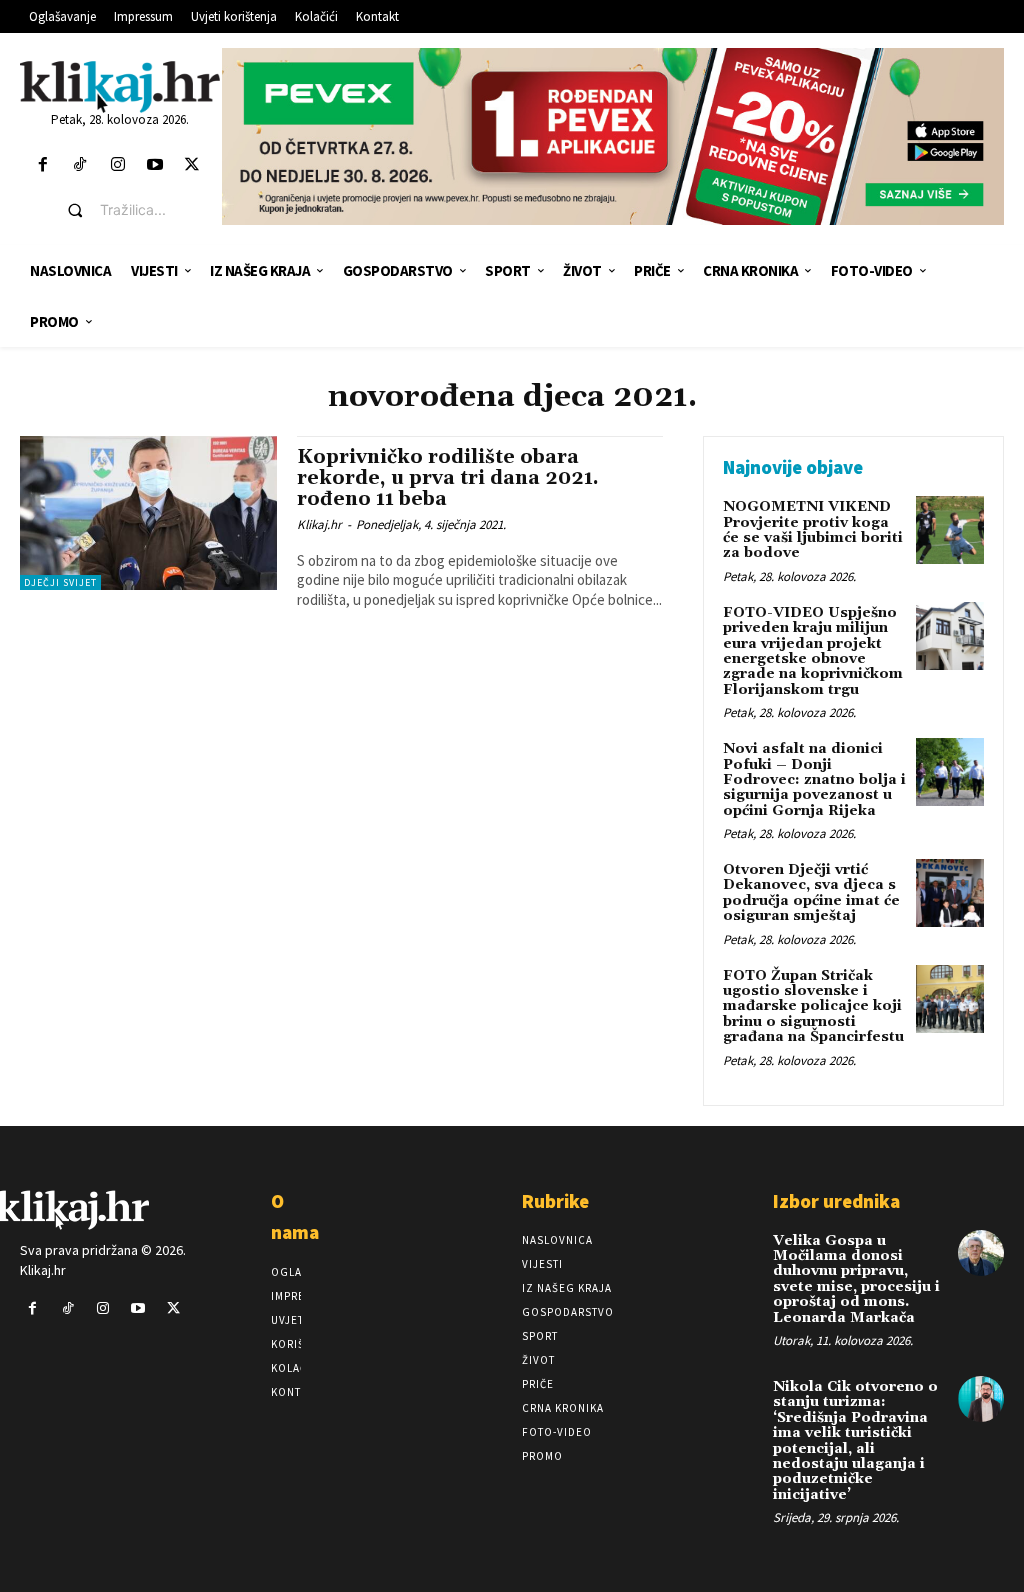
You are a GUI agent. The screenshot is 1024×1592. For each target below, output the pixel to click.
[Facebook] (43, 165)
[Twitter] (191, 165)
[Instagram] (117, 165)
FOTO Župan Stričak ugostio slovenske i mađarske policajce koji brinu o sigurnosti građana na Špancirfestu (813, 1007)
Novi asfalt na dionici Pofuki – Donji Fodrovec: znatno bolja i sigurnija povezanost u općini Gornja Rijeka (814, 780)
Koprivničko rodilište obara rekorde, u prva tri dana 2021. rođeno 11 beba (448, 478)
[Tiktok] (80, 165)
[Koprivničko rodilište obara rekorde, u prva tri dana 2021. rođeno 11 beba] (148, 513)
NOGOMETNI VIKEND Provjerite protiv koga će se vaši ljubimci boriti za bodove (813, 530)
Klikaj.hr (319, 524)
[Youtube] (154, 165)
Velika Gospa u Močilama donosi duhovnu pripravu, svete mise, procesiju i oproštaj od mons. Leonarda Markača (856, 1279)
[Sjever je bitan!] (120, 86)
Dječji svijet (60, 582)
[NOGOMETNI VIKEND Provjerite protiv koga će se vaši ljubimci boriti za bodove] (950, 530)
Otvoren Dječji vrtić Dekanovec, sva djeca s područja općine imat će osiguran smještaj (811, 893)
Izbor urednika (836, 1201)
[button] (135, 210)
